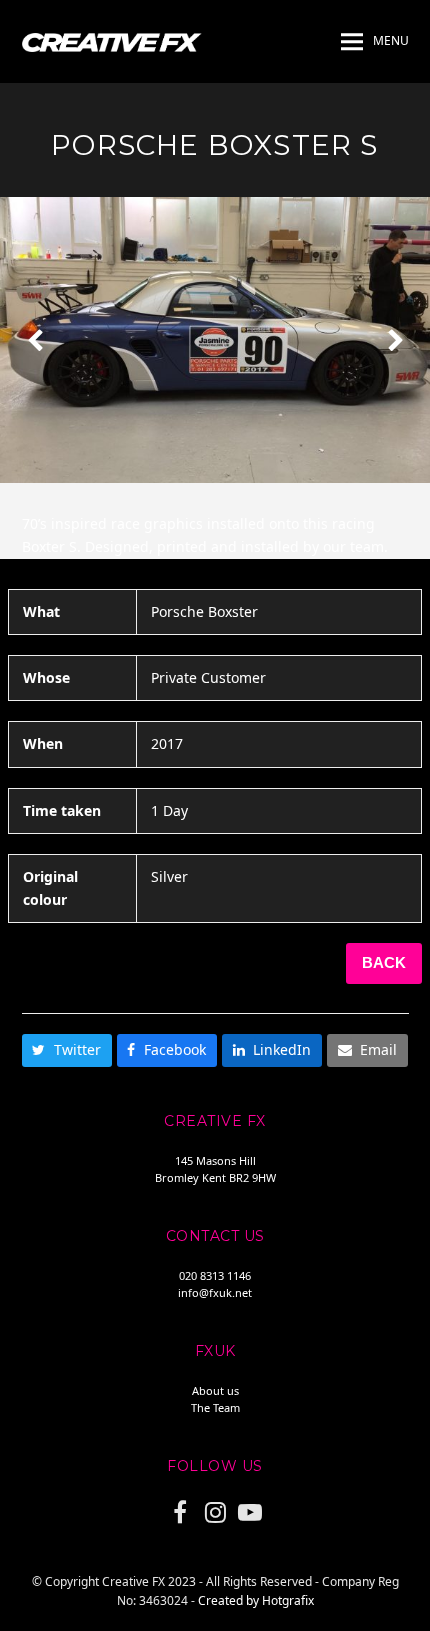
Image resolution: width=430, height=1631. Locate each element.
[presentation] (35, 340)
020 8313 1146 (215, 1275)
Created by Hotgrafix (256, 1600)
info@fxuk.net (215, 1292)
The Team (215, 1407)
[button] (375, 42)
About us (215, 1390)
